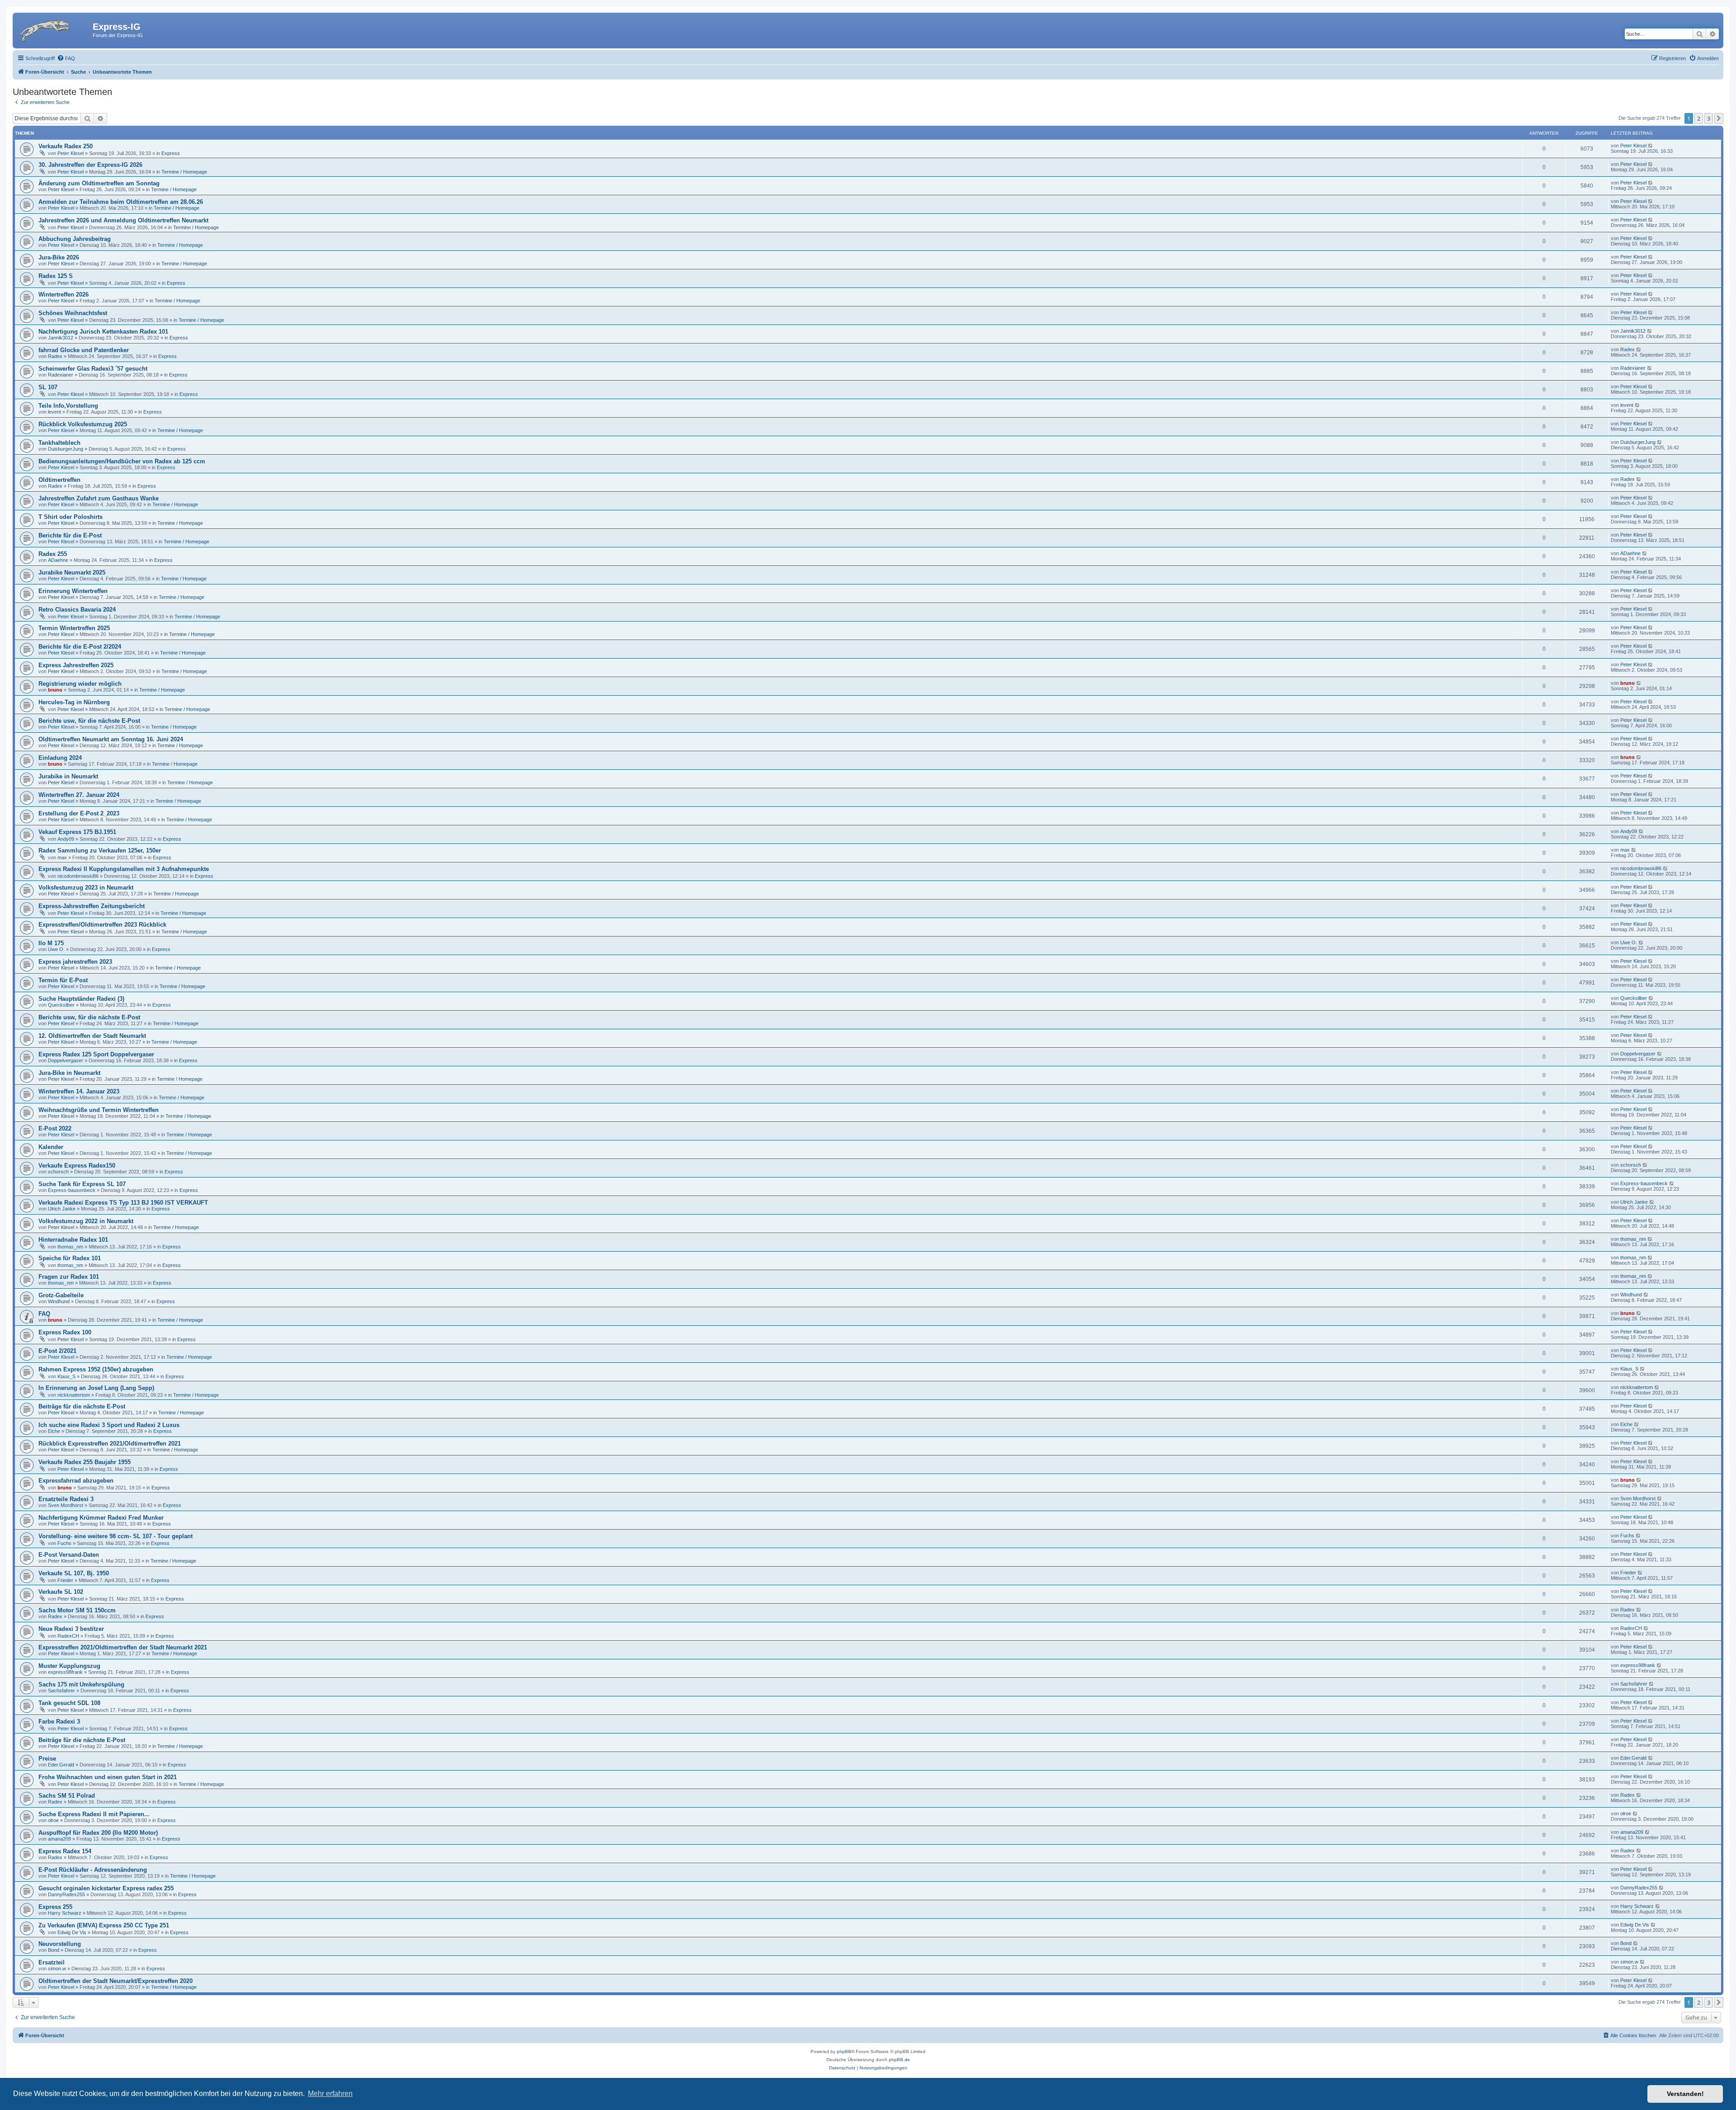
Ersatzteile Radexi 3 (66, 1499)
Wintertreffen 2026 (64, 294)
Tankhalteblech (59, 443)
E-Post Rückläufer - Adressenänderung (93, 1870)
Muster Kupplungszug (69, 1666)
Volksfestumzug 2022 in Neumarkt (86, 1221)
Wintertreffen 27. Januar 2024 (79, 795)
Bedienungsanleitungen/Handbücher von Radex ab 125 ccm (122, 461)
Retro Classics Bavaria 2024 (77, 610)
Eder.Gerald (61, 1765)
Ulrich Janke (62, 1209)
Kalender (51, 1147)
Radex (55, 356)
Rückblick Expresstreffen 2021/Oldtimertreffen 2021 (110, 1444)
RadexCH (68, 1636)
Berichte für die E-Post (70, 535)
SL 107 (48, 387)
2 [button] (1699, 118)
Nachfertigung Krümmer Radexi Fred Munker (101, 1518)
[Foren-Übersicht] (54, 29)
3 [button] (1709, 118)
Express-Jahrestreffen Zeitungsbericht (92, 906)
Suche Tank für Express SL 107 (82, 1184)
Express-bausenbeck (72, 1190)
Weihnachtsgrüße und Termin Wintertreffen (99, 1110)
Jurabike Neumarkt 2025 (72, 572)
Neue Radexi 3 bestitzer (71, 1629)
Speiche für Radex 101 (70, 1258)
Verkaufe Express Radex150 (77, 1166)
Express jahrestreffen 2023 (75, 962)
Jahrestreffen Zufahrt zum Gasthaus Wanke (99, 498)
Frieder (65, 1580)
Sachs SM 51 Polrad (67, 1796)
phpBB (844, 2051)
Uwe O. (56, 949)
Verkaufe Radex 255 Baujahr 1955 (85, 1462)
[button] (1719, 118)
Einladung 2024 (60, 758)
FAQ (44, 1314)
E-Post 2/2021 (57, 1351)
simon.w (57, 1969)
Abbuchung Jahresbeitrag (75, 239)
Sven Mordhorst (66, 1505)
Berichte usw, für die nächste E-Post (89, 721)
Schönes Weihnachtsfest (73, 313)
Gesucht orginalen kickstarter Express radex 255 (106, 1888)
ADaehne (58, 560)
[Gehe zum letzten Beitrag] (1651, 146)
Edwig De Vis (72, 1932)
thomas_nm (70, 1247)
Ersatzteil (52, 1962)
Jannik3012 (61, 338)
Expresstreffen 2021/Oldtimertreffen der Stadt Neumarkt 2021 (123, 1647)
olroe (53, 1820)
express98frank (65, 1672)
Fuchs (64, 1543)
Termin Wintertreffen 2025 (74, 628)
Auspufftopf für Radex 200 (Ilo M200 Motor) (98, 1833)
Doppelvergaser (66, 1060)
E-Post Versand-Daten (69, 1555)
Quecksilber (61, 1005)
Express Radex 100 (65, 1332)
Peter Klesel (71, 153)
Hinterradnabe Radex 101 (73, 1240)
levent (54, 412)
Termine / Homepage (184, 172)
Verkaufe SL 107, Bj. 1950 (74, 1573)
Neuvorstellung (60, 1944)
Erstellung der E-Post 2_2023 (79, 813)
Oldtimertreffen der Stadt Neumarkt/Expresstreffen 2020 (116, 1981)
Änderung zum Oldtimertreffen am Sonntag (99, 183)
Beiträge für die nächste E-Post (82, 1406)
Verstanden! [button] (1685, 2094)
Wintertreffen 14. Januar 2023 (79, 1091)
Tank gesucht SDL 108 (69, 1703)
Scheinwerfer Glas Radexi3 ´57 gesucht (93, 369)
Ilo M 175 (51, 943)
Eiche (54, 1431)
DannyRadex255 (66, 1894)
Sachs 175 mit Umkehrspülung (81, 1684)
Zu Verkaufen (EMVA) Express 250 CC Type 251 (104, 1925)
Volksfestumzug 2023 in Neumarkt (86, 888)
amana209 (59, 1839)
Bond (54, 1950)
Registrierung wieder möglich (80, 684)
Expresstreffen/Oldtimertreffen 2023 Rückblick (102, 925)
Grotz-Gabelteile (61, 1295)
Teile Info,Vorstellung (68, 406)
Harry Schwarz (65, 1913)
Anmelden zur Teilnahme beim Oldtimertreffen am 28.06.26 (121, 202)
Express (171, 153)
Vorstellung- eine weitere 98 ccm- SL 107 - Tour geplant (116, 1536)
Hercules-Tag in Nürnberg (74, 702)
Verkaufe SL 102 (61, 1592)
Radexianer (61, 375)
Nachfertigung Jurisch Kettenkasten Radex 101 (103, 332)
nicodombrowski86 (78, 876)
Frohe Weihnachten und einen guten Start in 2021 (108, 1777)
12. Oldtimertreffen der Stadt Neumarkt (92, 1036)
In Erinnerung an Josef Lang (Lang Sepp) (96, 1388)
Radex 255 (53, 554)
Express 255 (55, 1907)
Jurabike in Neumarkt (68, 776)
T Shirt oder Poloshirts (71, 517)
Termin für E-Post (63, 980)
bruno (55, 690)
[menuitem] (66, 58)
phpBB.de (899, 2060)
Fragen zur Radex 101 (69, 1277)
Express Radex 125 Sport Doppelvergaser (96, 1054)
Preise (47, 1759)
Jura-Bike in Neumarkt (69, 1073)
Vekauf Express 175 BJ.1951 (77, 832)
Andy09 (66, 839)
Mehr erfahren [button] (330, 2094)
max (62, 857)
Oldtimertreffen (59, 480)
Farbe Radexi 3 (59, 1721)
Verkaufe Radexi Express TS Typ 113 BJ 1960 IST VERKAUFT (123, 1203)
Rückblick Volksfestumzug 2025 (83, 424)
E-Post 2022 (55, 1128)
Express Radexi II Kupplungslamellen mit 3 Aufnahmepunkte (124, 869)
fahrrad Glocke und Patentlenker (84, 350)
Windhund (59, 1301)
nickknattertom (74, 1395)
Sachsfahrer (61, 1691)
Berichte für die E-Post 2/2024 (80, 647)
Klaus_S (66, 1376)
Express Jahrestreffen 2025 (76, 665)
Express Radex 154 (65, 1851)
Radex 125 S (56, 276)
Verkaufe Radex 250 (66, 146)
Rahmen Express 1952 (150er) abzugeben (96, 1369)
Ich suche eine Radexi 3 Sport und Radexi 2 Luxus (109, 1425)
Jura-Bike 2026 (59, 257)
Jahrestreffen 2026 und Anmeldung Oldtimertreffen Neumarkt (123, 220)
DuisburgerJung (66, 449)
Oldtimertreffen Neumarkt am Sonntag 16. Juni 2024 (111, 739)
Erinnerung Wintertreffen (73, 591)
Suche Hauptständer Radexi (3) (81, 999)
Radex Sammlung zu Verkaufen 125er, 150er (100, 850)
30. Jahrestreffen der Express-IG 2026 (90, 165)
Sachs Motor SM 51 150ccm (77, 1610)
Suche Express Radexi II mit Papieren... (94, 1814)
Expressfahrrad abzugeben (76, 1481)
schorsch (58, 1172)
